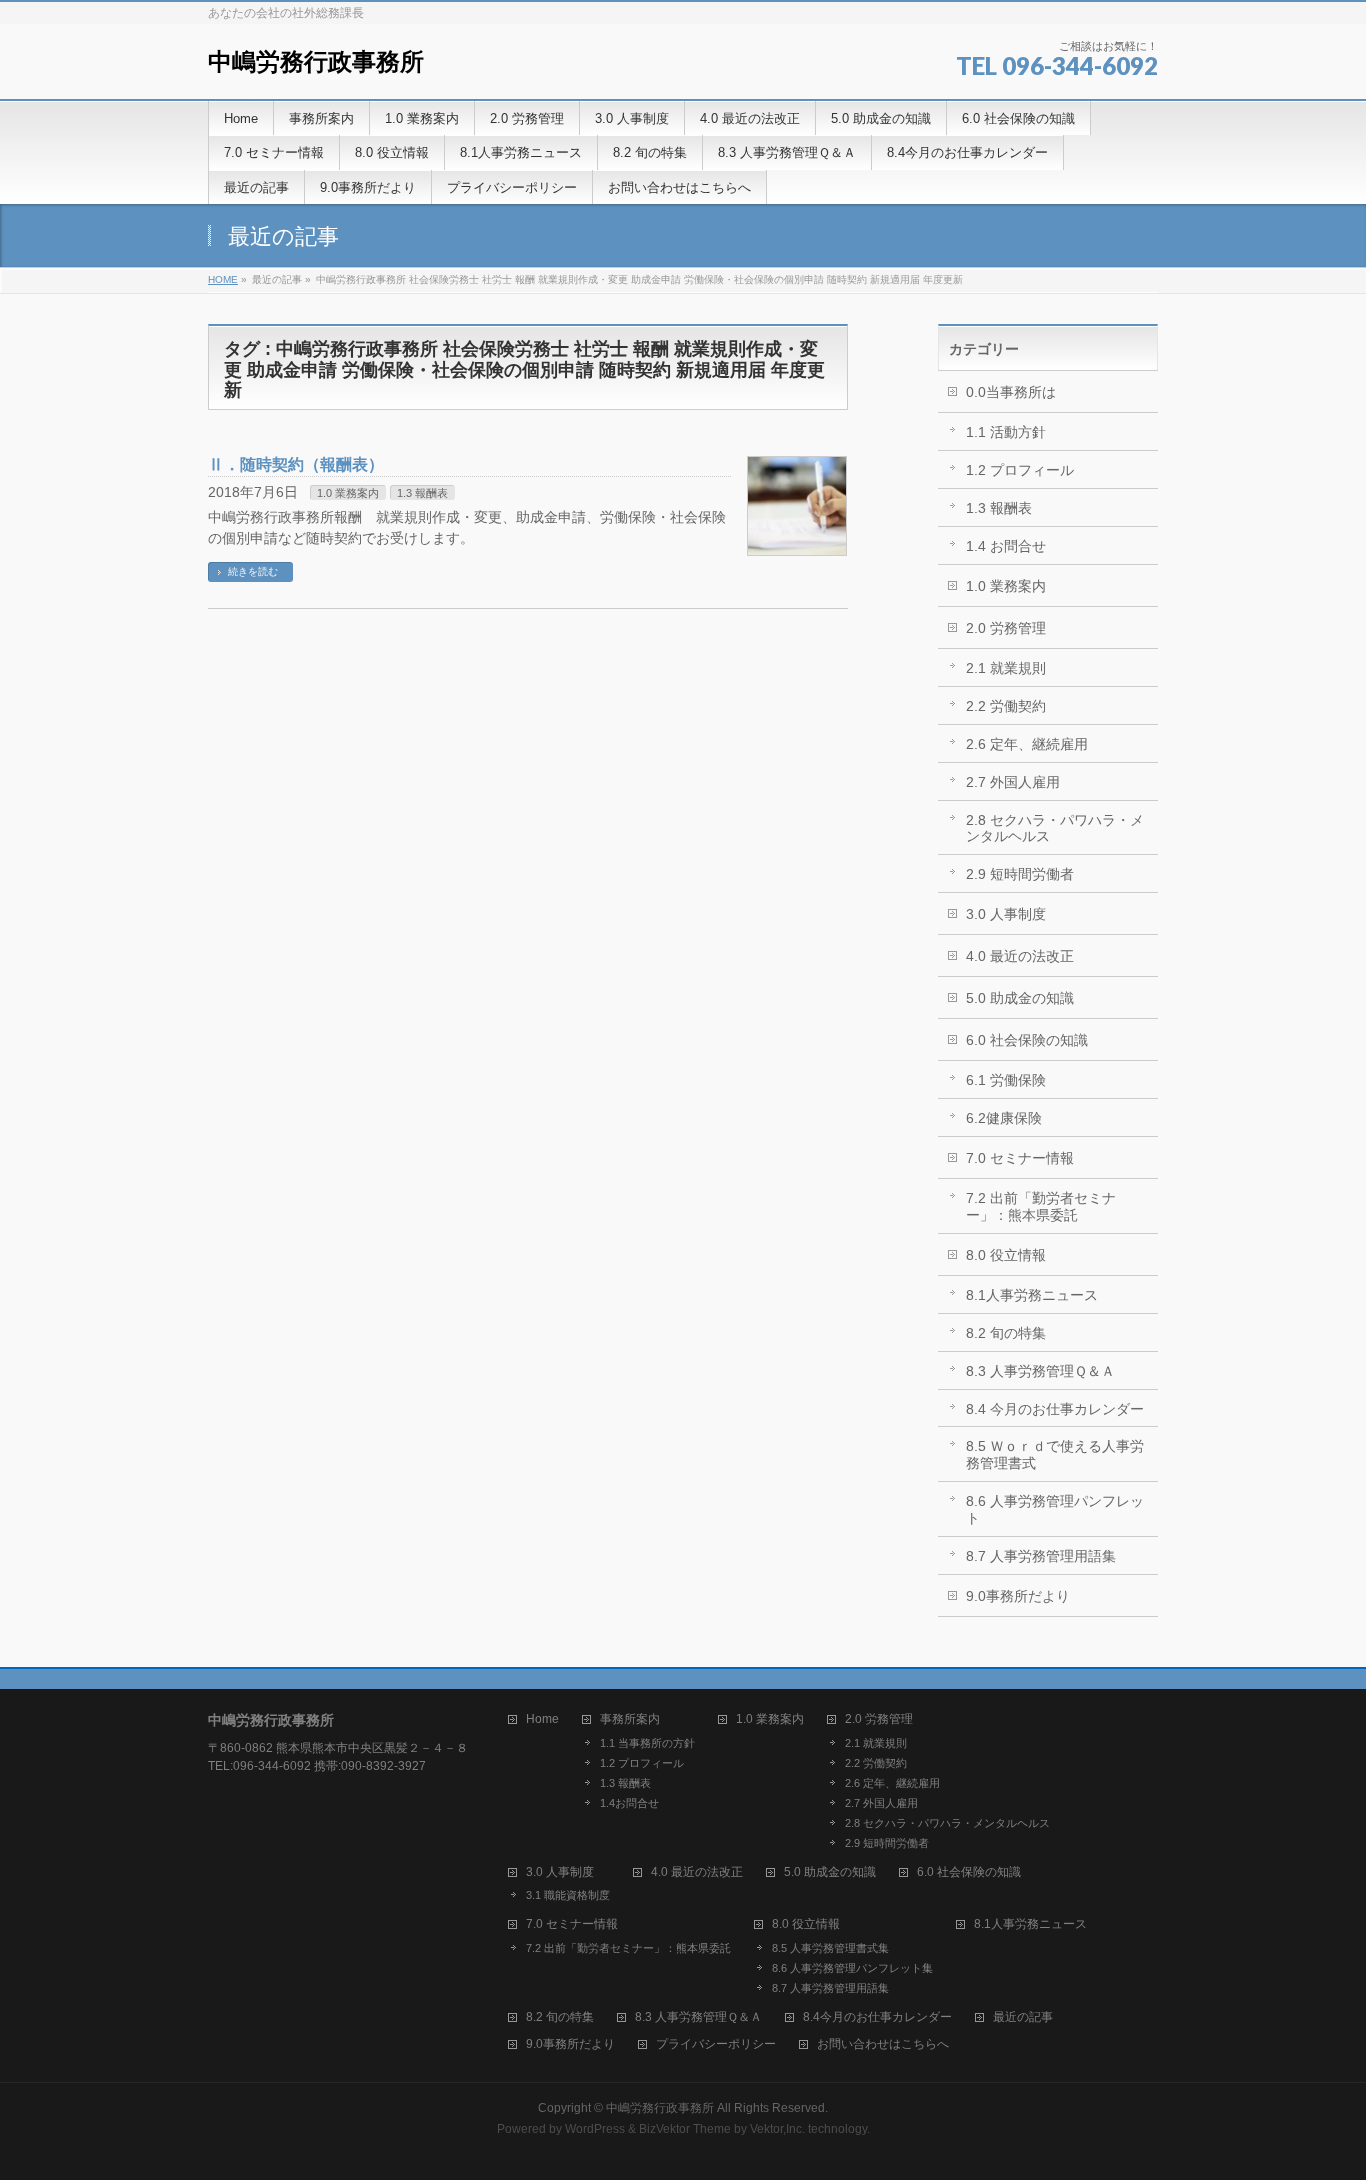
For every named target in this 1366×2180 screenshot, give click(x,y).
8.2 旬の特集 (1006, 1333)
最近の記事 (1023, 2017)
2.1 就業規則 (1006, 668)
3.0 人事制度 (1006, 914)
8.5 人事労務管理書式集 (830, 1948)
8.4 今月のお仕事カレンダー (1055, 1409)
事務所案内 (630, 1719)
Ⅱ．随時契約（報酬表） (296, 464)
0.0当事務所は (1011, 392)
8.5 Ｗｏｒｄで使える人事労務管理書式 (1055, 1454)
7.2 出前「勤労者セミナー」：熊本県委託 (1041, 1206)
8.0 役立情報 (1006, 1255)
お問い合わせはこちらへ (883, 2044)
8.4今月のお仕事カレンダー (877, 2017)
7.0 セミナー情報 (1020, 1158)
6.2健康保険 (1004, 1118)
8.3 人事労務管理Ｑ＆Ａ (1040, 1371)
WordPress (595, 2129)
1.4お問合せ (629, 1803)
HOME (223, 279)
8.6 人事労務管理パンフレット (1055, 1509)
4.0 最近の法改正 (1020, 956)
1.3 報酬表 (422, 493)
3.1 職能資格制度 (568, 1895)
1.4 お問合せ (1006, 546)
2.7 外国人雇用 (1013, 782)
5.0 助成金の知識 (1020, 998)
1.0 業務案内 (348, 493)
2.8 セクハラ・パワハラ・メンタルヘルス (1055, 828)
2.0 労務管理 (1006, 628)
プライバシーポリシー (716, 2044)
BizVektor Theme (685, 2129)
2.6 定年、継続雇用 (1027, 744)
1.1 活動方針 (1006, 432)
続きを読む (253, 571)
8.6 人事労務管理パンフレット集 (852, 1968)
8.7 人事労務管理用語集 (1041, 1556)
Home (542, 1719)
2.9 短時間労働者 (1020, 874)
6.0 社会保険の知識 (1027, 1040)
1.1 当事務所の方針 (647, 1743)
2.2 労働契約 (1006, 706)
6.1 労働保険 (1006, 1080)
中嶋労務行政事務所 (316, 61)
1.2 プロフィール (1020, 470)
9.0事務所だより (1018, 1596)
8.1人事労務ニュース (1032, 1295)
